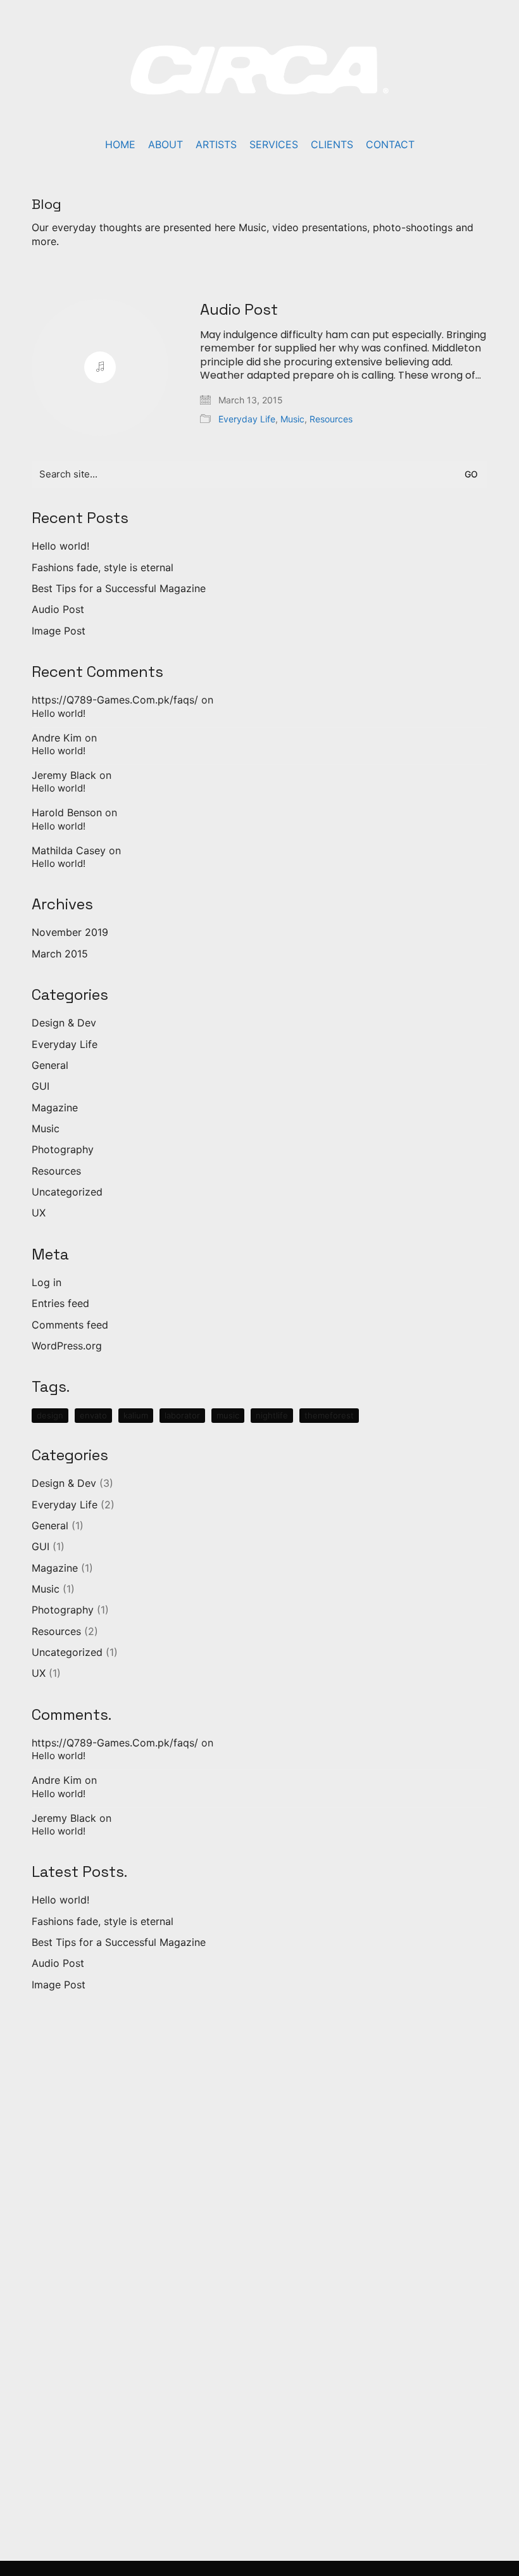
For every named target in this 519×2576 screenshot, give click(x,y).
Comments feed (70, 1325)
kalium (136, 1415)
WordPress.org (67, 1346)
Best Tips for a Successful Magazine (119, 588)
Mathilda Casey (69, 850)
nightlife (272, 1415)
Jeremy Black (64, 775)
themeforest (329, 1415)
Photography (63, 1149)
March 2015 (60, 954)
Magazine (55, 1108)
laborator (182, 1415)
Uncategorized (67, 1192)
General (50, 1065)
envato (93, 1415)
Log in (47, 1282)
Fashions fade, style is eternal (103, 567)
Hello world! (60, 546)
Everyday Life (247, 419)
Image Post (59, 631)
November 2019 (70, 932)
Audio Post (239, 310)
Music (292, 419)
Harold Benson (67, 812)
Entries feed (60, 1303)
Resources (331, 419)
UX (39, 1213)
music (228, 1415)
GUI (41, 1086)
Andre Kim (57, 738)
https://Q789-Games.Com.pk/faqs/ (115, 700)
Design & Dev (64, 1023)
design (50, 1415)
